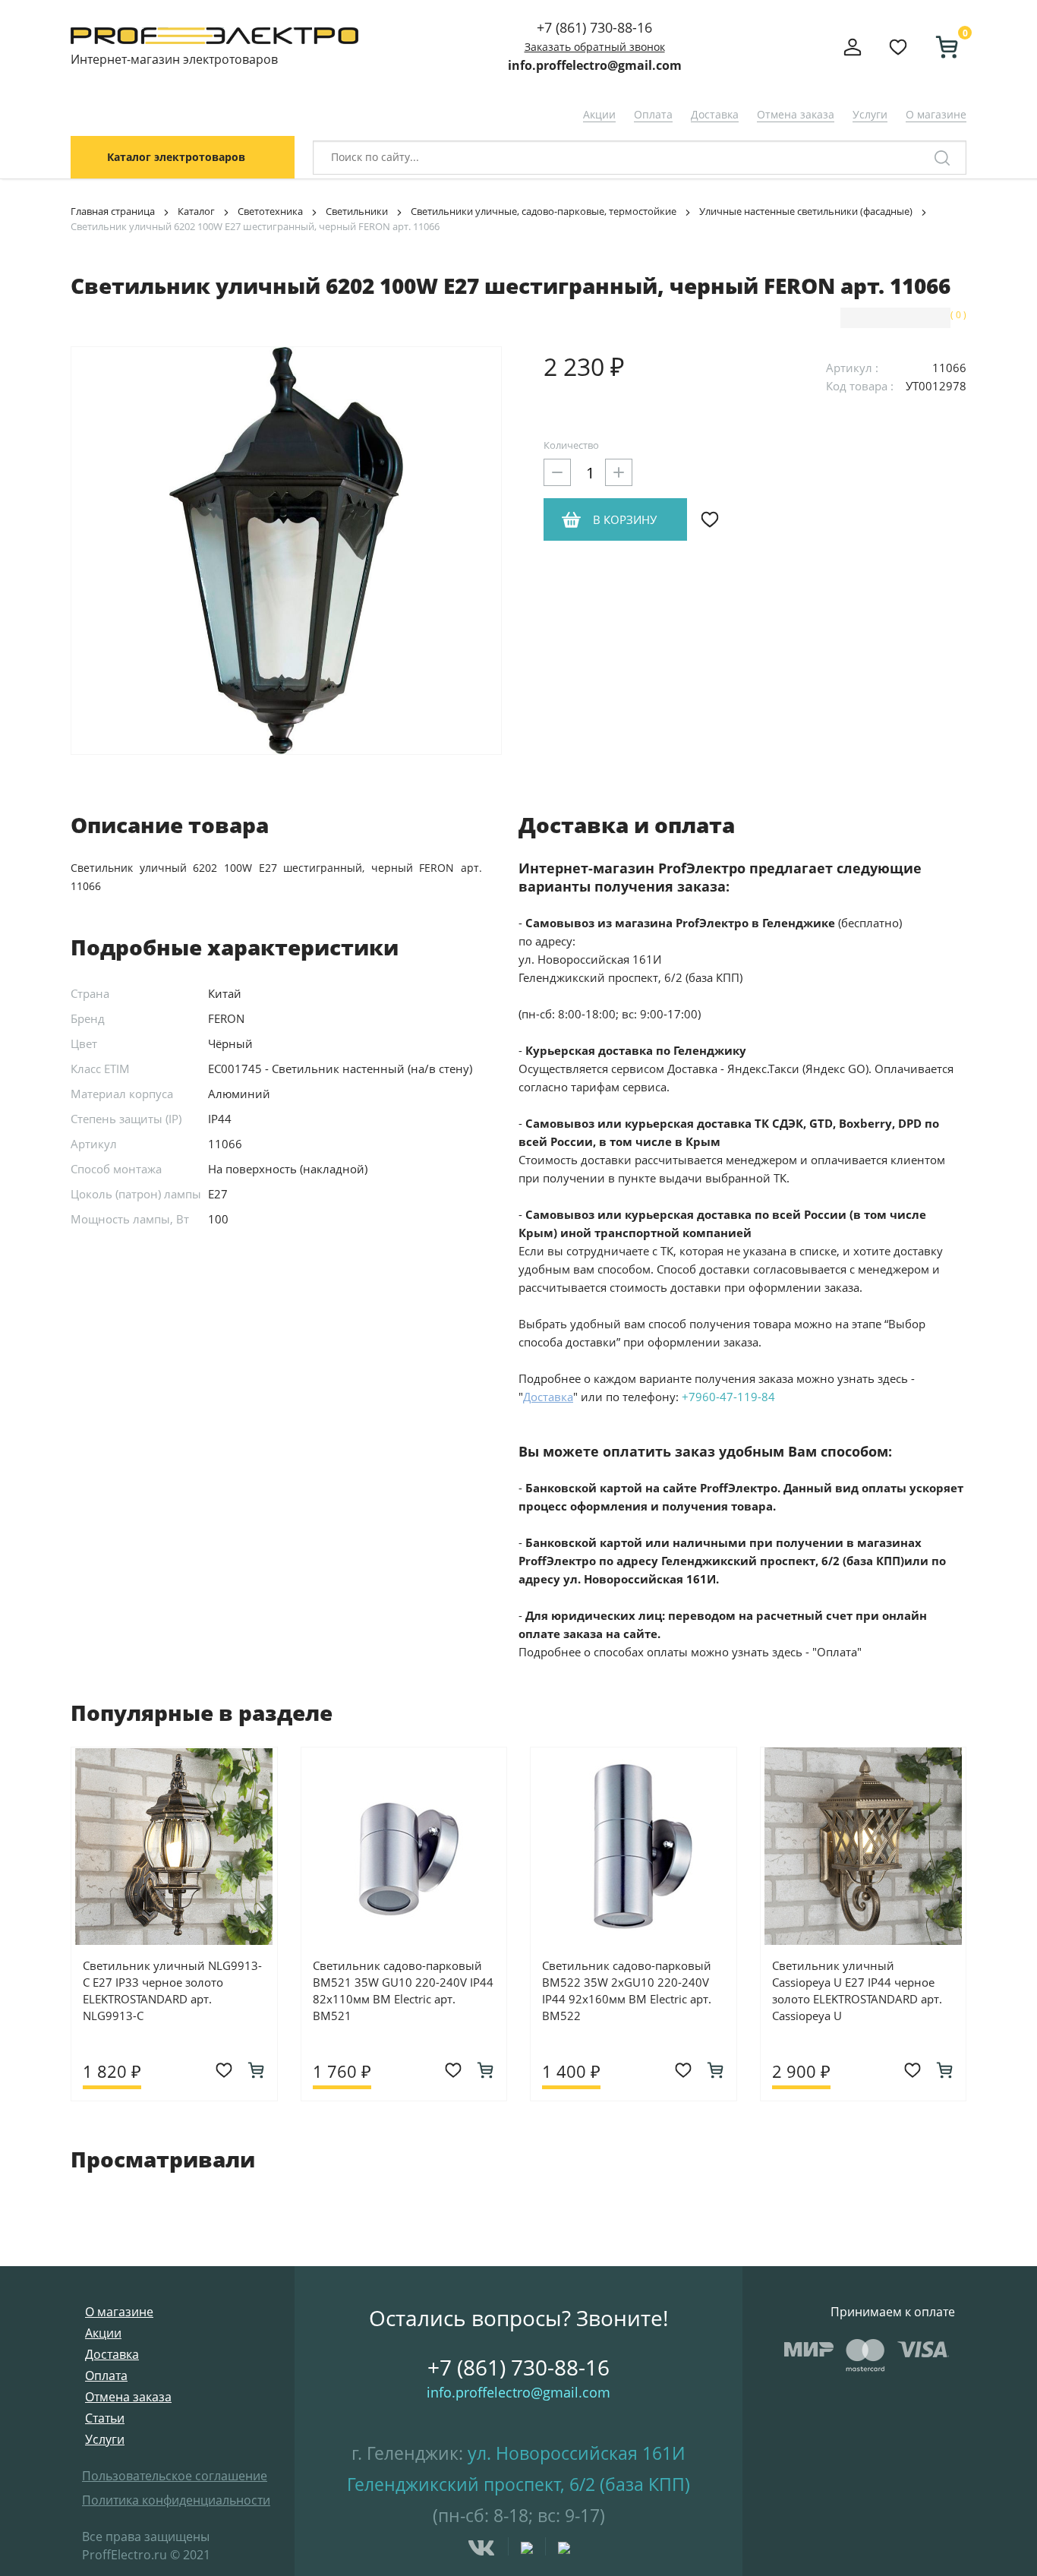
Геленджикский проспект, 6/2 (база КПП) (518, 2484)
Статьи (105, 2418)
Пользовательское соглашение (175, 2476)
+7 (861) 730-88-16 (594, 27)
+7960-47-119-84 (728, 1397)
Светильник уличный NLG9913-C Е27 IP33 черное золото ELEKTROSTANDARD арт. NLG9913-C (172, 1990)
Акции (599, 114)
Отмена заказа (796, 114)
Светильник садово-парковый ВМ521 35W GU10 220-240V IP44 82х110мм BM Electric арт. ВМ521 (403, 1990)
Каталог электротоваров (176, 157)
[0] (941, 47)
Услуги (870, 114)
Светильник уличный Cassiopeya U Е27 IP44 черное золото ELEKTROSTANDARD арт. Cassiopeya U (857, 1990)
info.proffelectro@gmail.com (595, 65)
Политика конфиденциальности (176, 2500)
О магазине (936, 114)
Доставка (715, 114)
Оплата (653, 114)
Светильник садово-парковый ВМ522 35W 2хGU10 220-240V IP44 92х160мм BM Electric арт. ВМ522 (627, 1990)
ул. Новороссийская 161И (577, 2453)
